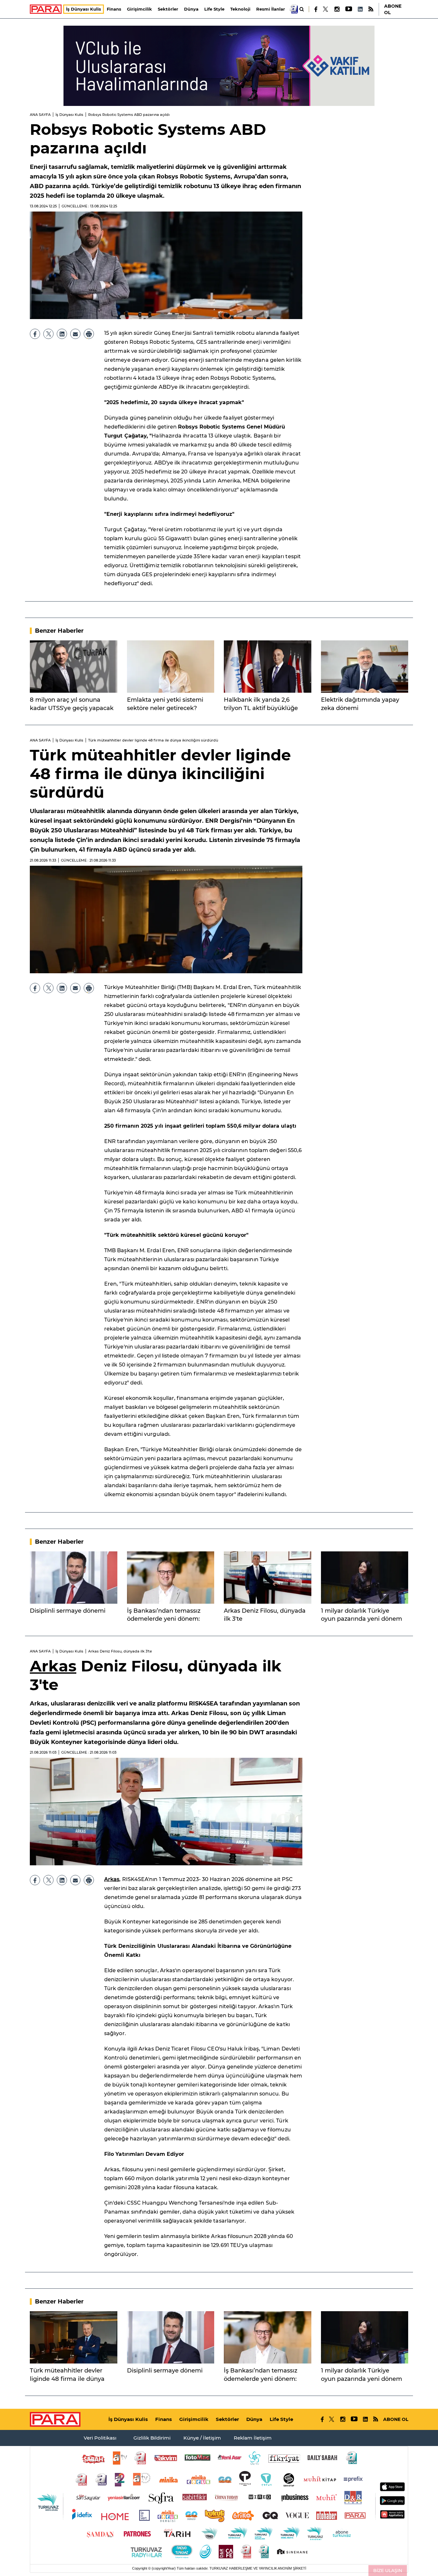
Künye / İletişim (202, 2438)
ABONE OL (393, 9)
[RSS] (371, 9)
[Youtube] (348, 9)
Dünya (191, 9)
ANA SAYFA (40, 115)
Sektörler (168, 9)
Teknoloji (240, 9)
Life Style (214, 9)
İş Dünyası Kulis (84, 9)
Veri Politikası (100, 2438)
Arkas (53, 1666)
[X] (326, 9)
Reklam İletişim (253, 2438)
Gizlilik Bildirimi (152, 2438)
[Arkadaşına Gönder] (75, 334)
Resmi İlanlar (271, 9)
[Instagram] (337, 9)
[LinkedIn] (360, 9)
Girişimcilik (139, 9)
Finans (114, 9)
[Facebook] (316, 9)
